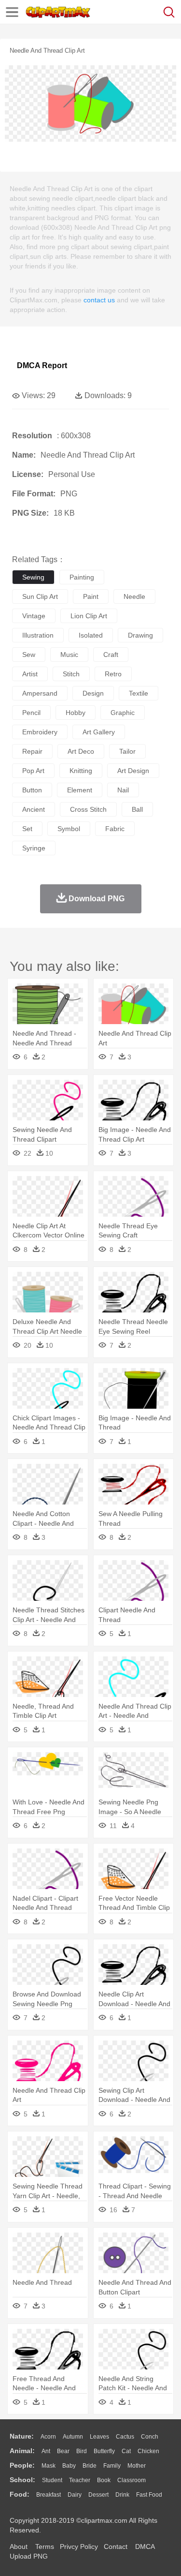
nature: (22, 2436)
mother (137, 2466)
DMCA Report (42, 365)
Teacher (80, 2480)
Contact (116, 2546)
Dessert (98, 2495)
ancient (34, 809)
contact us (99, 300)
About (19, 2546)
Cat (126, 2451)
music (69, 655)
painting (82, 577)
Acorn (48, 2437)
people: (22, 2465)
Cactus (125, 2437)
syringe (34, 848)
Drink (122, 2495)
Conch (150, 2437)
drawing (140, 635)
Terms (45, 2546)
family (112, 2466)
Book (104, 2480)
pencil (31, 713)
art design (133, 771)
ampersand (40, 693)
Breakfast (49, 2495)
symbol (69, 829)
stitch (71, 674)
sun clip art (40, 596)
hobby (76, 713)
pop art (33, 771)
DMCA (145, 2546)
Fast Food (149, 2495)
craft (111, 655)
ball (137, 809)
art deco (81, 751)
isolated (91, 635)
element (80, 790)
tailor (127, 751)
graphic (123, 713)
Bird (82, 2451)
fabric (115, 829)
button (32, 790)
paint (91, 596)
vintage (34, 616)
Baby (69, 2466)
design (93, 693)
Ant (46, 2451)
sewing (33, 577)
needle (134, 596)
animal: (22, 2451)
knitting (81, 771)
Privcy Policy (79, 2546)
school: (22, 2480)
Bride (90, 2466)
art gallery (99, 732)
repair (32, 751)
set (27, 829)
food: (20, 2494)
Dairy (75, 2495)
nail (123, 790)
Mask (49, 2466)
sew (29, 655)
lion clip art (89, 616)
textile (139, 693)
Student (52, 2480)
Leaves (99, 2437)
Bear (63, 2451)
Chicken (148, 2451)
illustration (38, 635)
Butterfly (104, 2451)
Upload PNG (29, 2556)
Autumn (73, 2437)
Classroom (132, 2480)
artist (30, 674)
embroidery (40, 732)
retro (113, 674)
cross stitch (88, 809)
